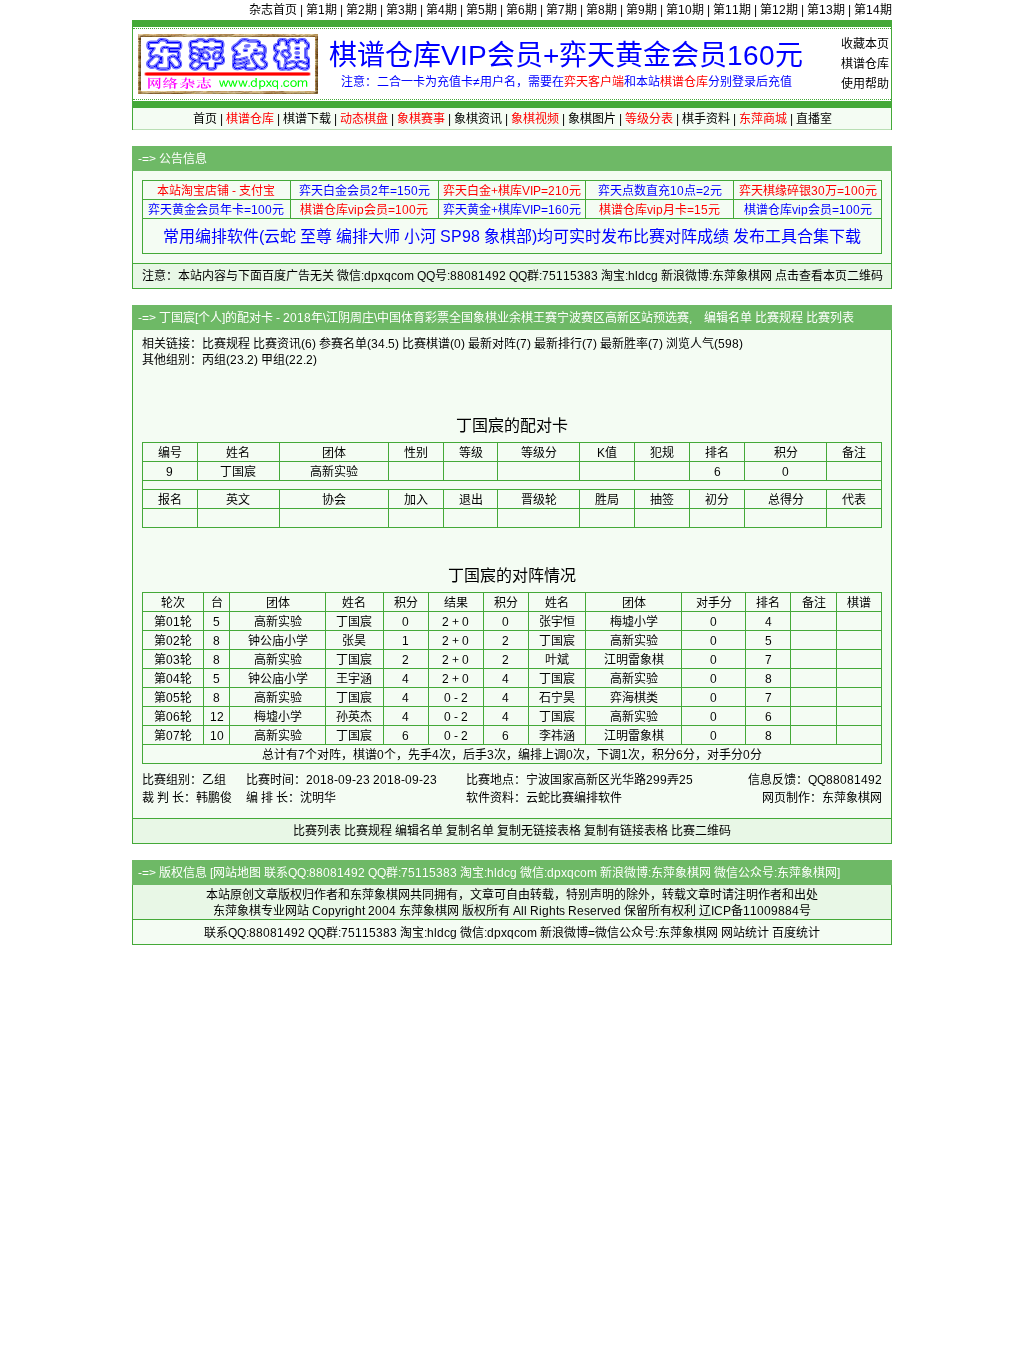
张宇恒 (557, 622)
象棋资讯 (478, 119)
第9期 (641, 10)
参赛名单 (343, 344)
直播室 (814, 119)
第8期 (601, 10)
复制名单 (470, 831)
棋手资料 (706, 119)
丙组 (214, 360)
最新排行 (558, 344)
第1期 (321, 10)
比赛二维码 (701, 831)
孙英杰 (354, 717)
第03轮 (173, 660)
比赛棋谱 (426, 344)
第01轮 (173, 622)
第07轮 (173, 736)
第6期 (521, 10)
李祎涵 (557, 736)
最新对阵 (492, 344)
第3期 (401, 10)
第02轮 (173, 641)
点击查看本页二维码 (829, 276)
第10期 (685, 10)
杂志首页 (273, 10)
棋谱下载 (307, 119)
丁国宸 (354, 622)
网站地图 (237, 873)
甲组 (273, 360)
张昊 (354, 641)
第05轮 (173, 698)
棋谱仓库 (865, 64)
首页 (205, 119)
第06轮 (173, 717)
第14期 (873, 10)
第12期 (779, 10)
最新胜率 (624, 344)
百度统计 (796, 933)
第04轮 (173, 679)
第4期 (441, 10)
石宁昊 (557, 698)
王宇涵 (354, 679)
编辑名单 (728, 318)
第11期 (732, 10)
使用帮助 (865, 84)
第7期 (561, 10)
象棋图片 (592, 119)
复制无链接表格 (539, 831)
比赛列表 (830, 318)
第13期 (826, 10)
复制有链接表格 (626, 831)
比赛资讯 (277, 344)
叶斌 (557, 660)
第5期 (481, 10)
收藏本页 (865, 44)
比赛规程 (779, 318)
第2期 (361, 10)
